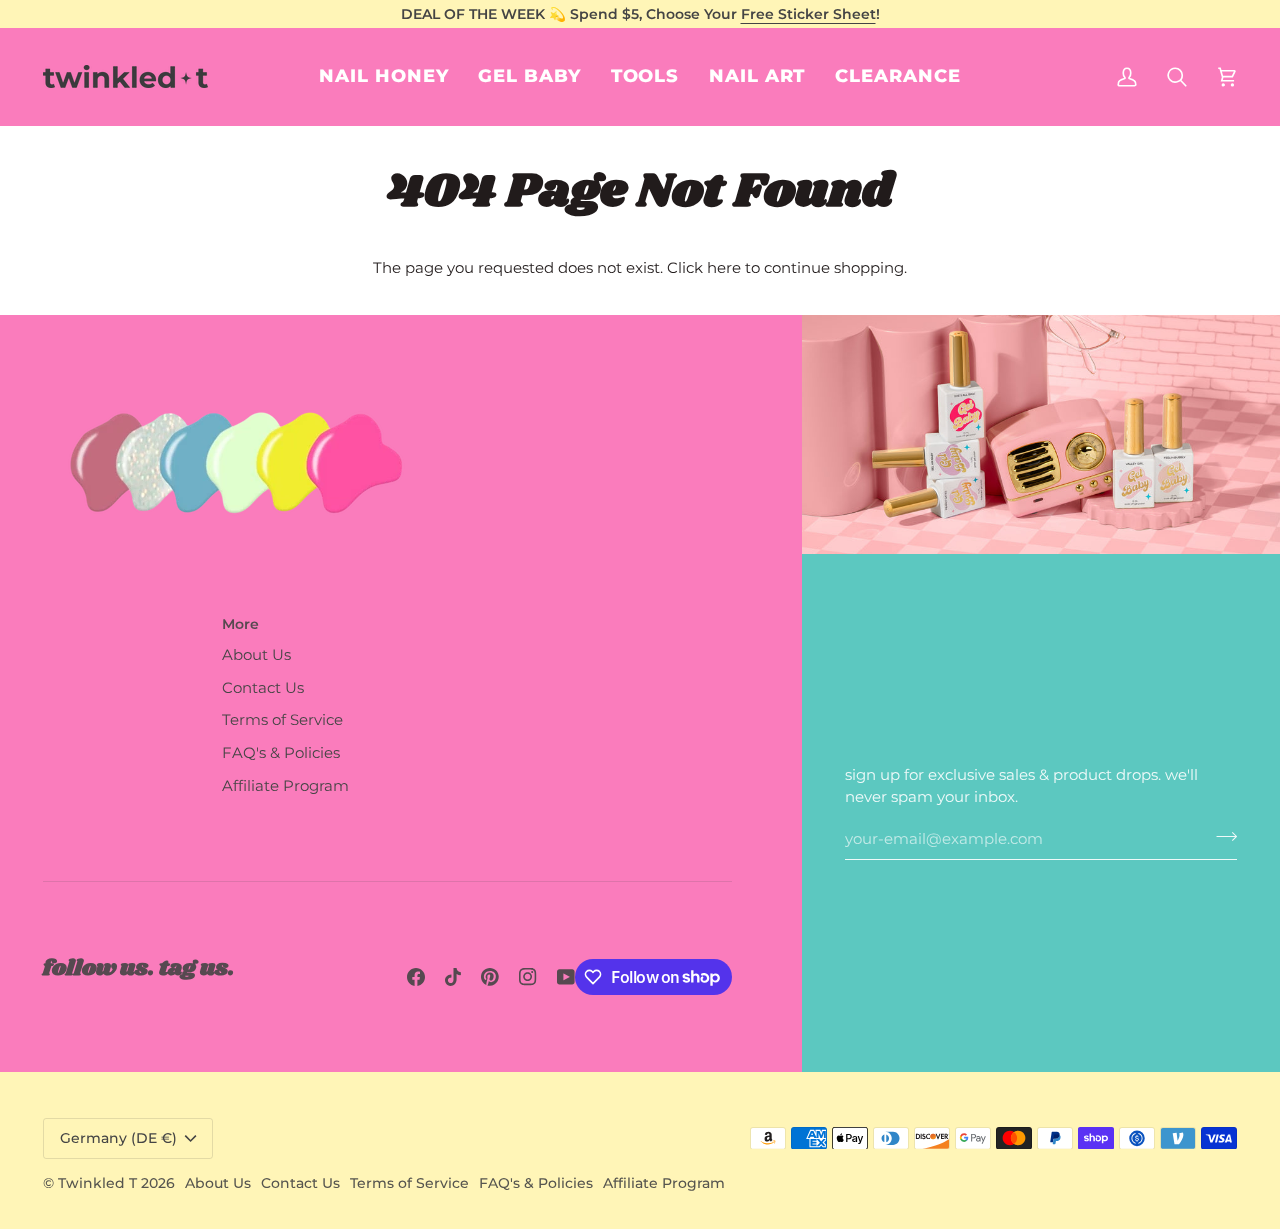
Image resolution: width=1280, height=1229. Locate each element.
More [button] (240, 624)
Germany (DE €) (118, 1138)
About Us (256, 655)
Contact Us (263, 688)
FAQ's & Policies (281, 753)
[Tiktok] (453, 977)
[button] (757, 76)
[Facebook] (416, 977)
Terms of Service (282, 720)
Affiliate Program (285, 786)
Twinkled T (97, 1183)
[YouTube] (566, 977)
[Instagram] (528, 977)
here (724, 268)
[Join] (1220, 837)
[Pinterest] (490, 977)
